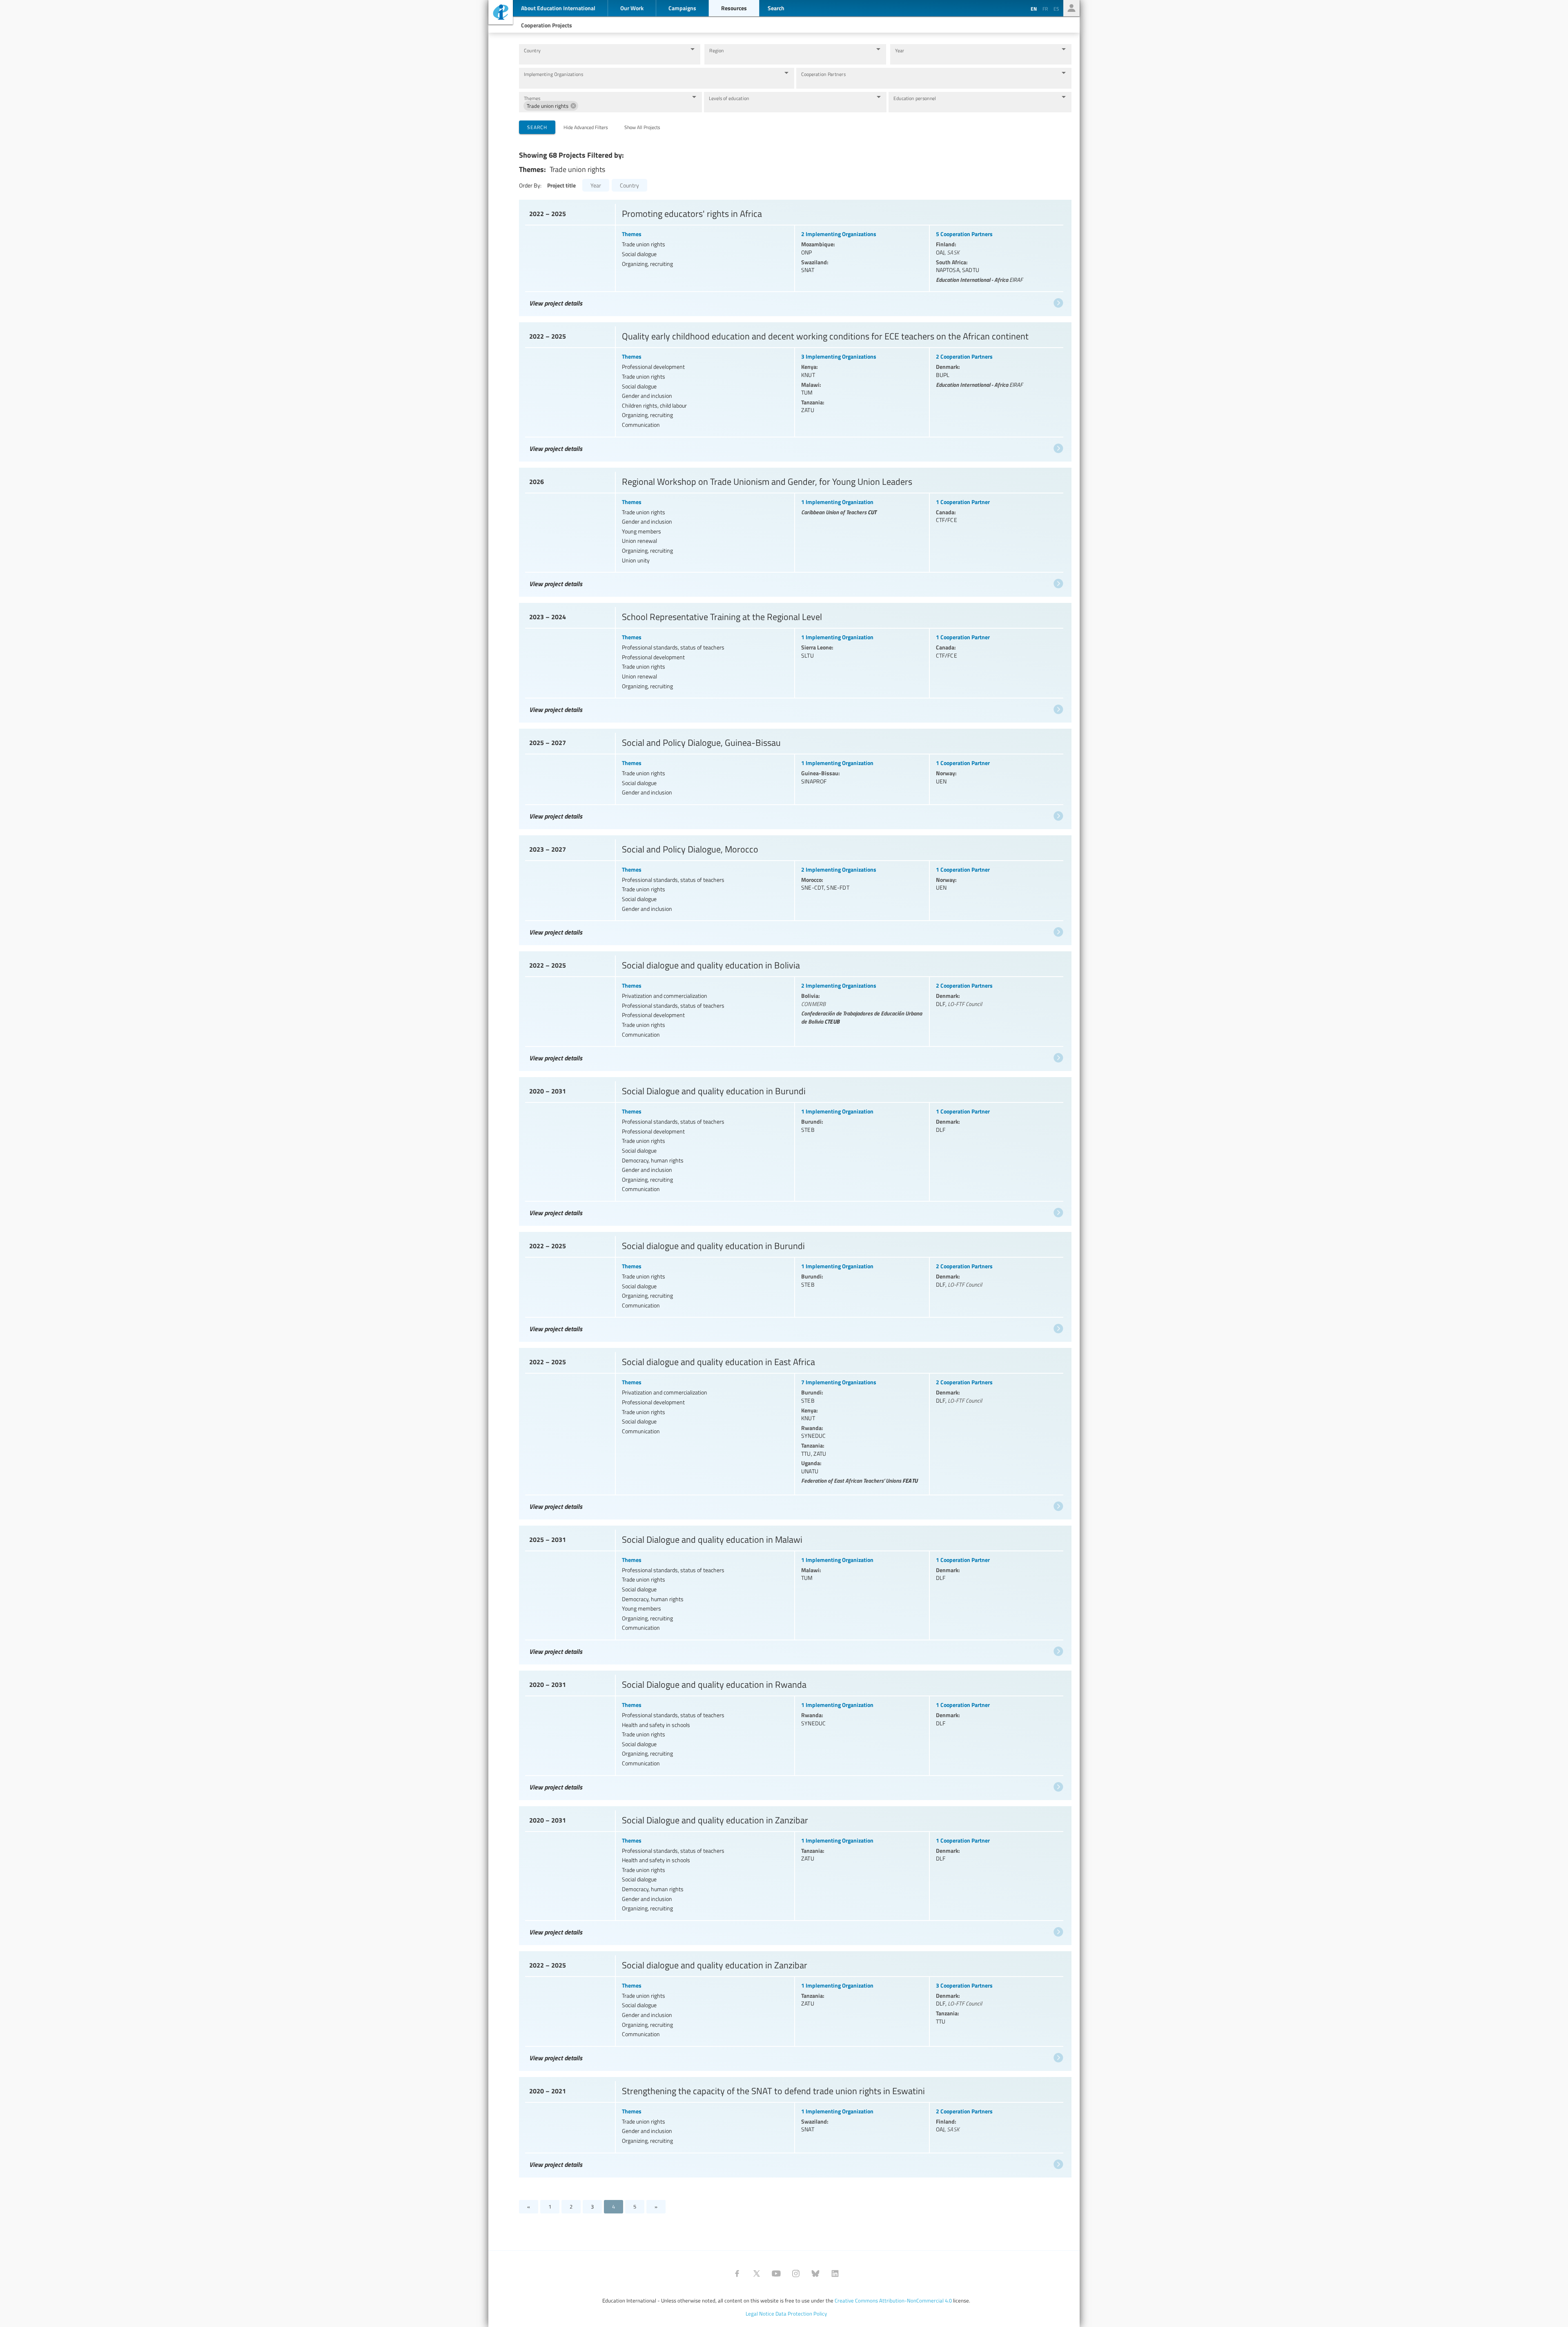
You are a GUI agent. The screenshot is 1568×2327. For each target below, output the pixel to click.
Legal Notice (760, 2314)
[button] (551, 106)
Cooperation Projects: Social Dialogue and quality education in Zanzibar (794, 1874)
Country (532, 50)
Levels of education (729, 98)
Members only (1071, 8)
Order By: (530, 185)
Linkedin (835, 2273)
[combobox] (603, 58)
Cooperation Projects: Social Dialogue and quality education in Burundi (794, 1149)
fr (1045, 9)
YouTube (776, 2273)
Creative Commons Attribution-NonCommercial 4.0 (893, 2300)
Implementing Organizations (553, 74)
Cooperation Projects (547, 25)
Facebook (737, 2273)
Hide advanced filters (586, 127)
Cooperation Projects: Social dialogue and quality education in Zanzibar (794, 2009)
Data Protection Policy (801, 2314)
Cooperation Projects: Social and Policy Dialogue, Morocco (794, 888)
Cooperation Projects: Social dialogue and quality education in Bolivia (794, 1009)
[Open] (693, 49)
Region (716, 50)
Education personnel (915, 98)
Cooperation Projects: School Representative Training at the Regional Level (794, 661)
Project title (561, 185)
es (1056, 9)
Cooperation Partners (823, 74)
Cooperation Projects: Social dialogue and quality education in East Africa (794, 1432)
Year (900, 50)
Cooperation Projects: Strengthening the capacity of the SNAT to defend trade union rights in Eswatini (794, 2125)
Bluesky (815, 2273)
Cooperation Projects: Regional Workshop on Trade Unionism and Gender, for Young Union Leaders (794, 530)
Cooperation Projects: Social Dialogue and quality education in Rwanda (794, 1733)
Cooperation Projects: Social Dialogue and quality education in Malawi (794, 1593)
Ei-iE (501, 13)
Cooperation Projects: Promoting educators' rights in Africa (794, 256)
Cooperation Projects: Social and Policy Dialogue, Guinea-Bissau (794, 777)
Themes (532, 98)
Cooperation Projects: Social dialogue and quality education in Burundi (794, 1285)
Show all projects (642, 127)
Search (537, 127)
